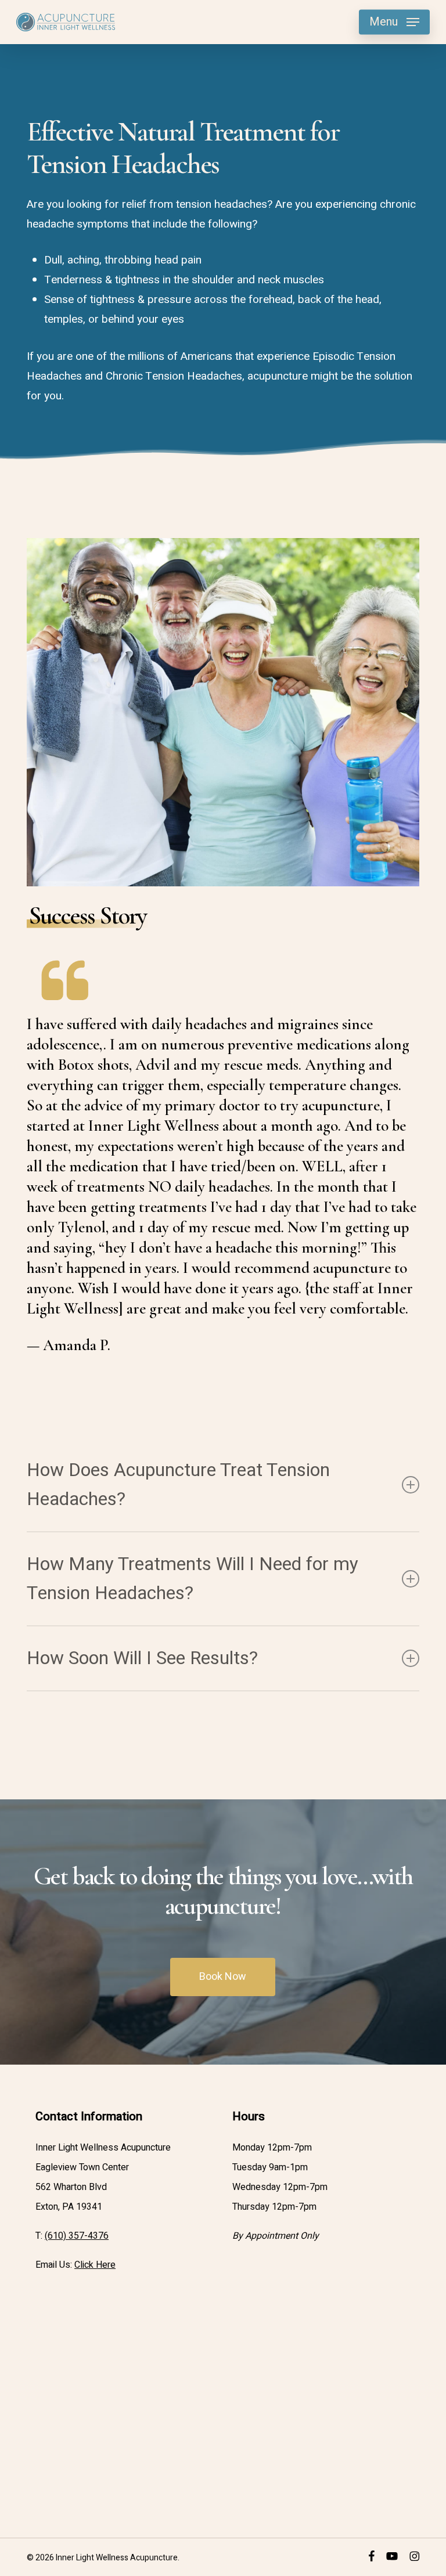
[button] (394, 22)
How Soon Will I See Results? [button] (142, 1658)
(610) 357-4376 (77, 2236)
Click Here (95, 2265)
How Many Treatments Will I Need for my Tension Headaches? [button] (193, 1579)
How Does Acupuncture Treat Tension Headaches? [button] (178, 1484)
